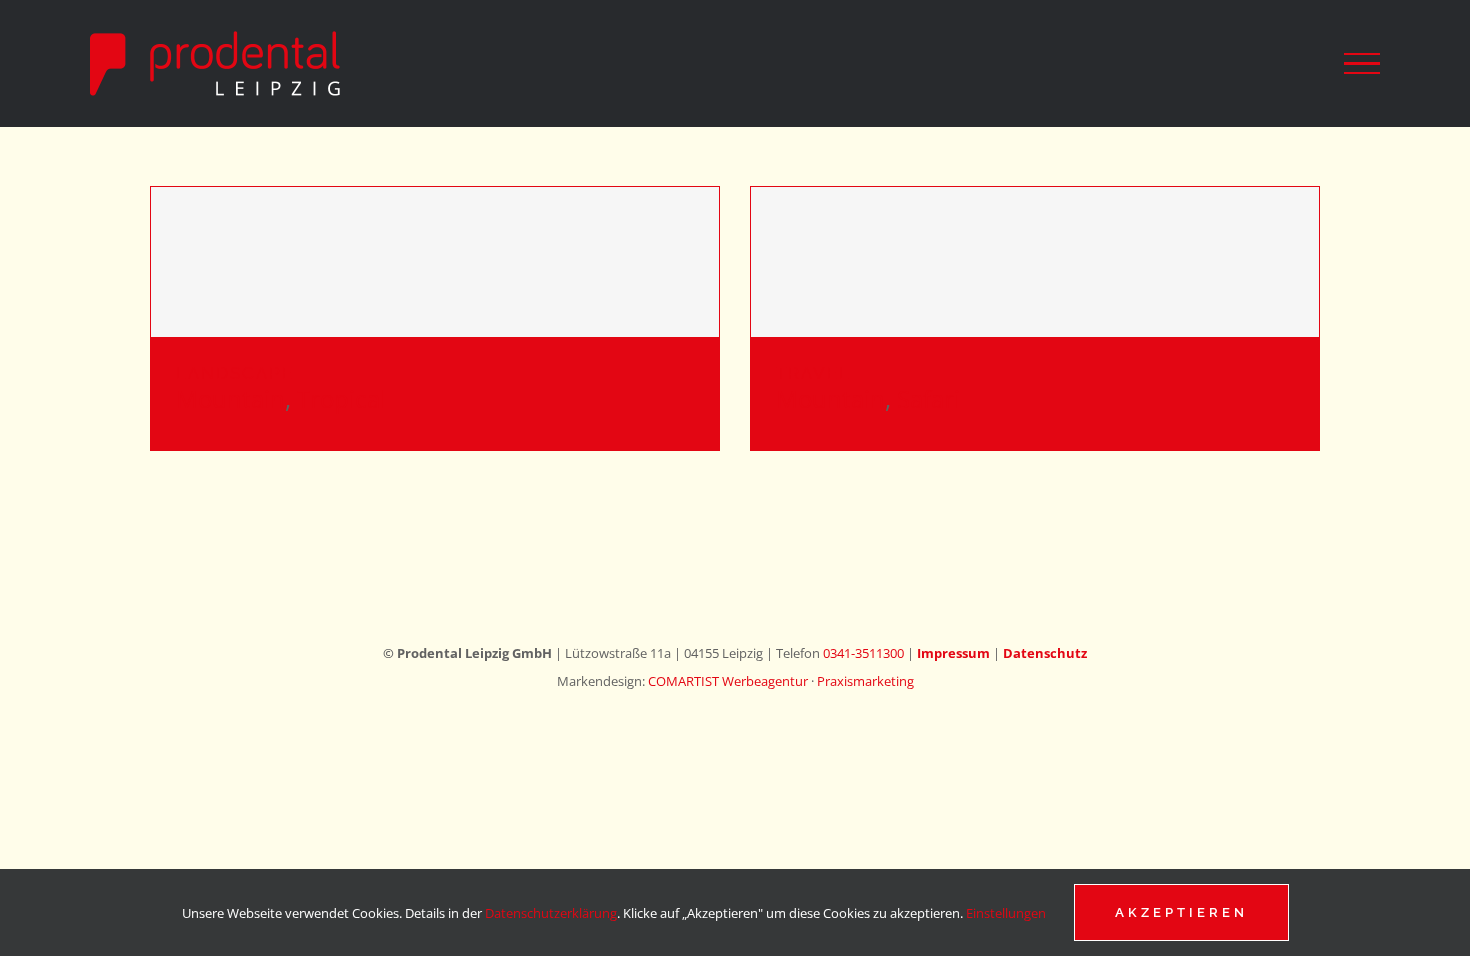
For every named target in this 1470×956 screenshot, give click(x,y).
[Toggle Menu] (1362, 64)
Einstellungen (1007, 913)
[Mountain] (435, 262)
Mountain (230, 398)
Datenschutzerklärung (551, 913)
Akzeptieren (1181, 912)
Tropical (341, 398)
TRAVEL (813, 373)
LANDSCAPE (235, 373)
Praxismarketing (865, 681)
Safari (928, 398)
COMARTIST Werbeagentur (728, 681)
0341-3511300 (863, 653)
